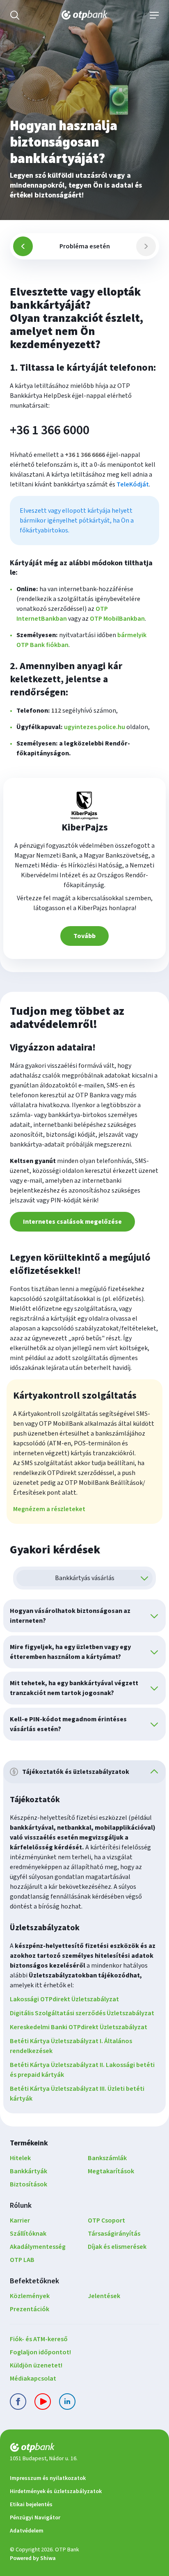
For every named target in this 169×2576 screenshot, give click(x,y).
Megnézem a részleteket (49, 1509)
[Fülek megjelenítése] (144, 1578)
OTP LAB (22, 2260)
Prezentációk (30, 2309)
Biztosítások (29, 2184)
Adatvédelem (27, 2531)
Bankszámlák (107, 2158)
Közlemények (30, 2296)
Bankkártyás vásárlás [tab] (85, 1578)
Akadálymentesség (38, 2247)
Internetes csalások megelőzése (72, 1222)
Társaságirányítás (114, 2234)
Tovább (84, 936)
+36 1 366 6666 (85, 455)
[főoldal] (84, 2449)
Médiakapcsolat (33, 2379)
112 (56, 711)
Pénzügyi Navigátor (35, 2518)
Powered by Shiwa (33, 2558)
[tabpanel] (84, 622)
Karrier (20, 2220)
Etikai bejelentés (31, 2505)
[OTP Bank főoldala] (84, 15)
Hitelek (20, 2158)
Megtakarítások (111, 2171)
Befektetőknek (34, 2281)
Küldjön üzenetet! (36, 2365)
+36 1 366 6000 (50, 430)
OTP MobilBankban (117, 619)
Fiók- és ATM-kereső (39, 2339)
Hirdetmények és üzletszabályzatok (56, 2491)
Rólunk (21, 2206)
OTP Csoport (106, 2220)
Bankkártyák (29, 2171)
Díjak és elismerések (117, 2247)
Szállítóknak (28, 2234)
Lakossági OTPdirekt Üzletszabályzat (64, 1999)
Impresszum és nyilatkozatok (48, 2478)
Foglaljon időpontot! (40, 2352)
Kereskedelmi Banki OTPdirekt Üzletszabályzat (79, 2027)
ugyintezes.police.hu (95, 727)
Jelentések (104, 2296)
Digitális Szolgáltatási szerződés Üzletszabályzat (82, 2013)
